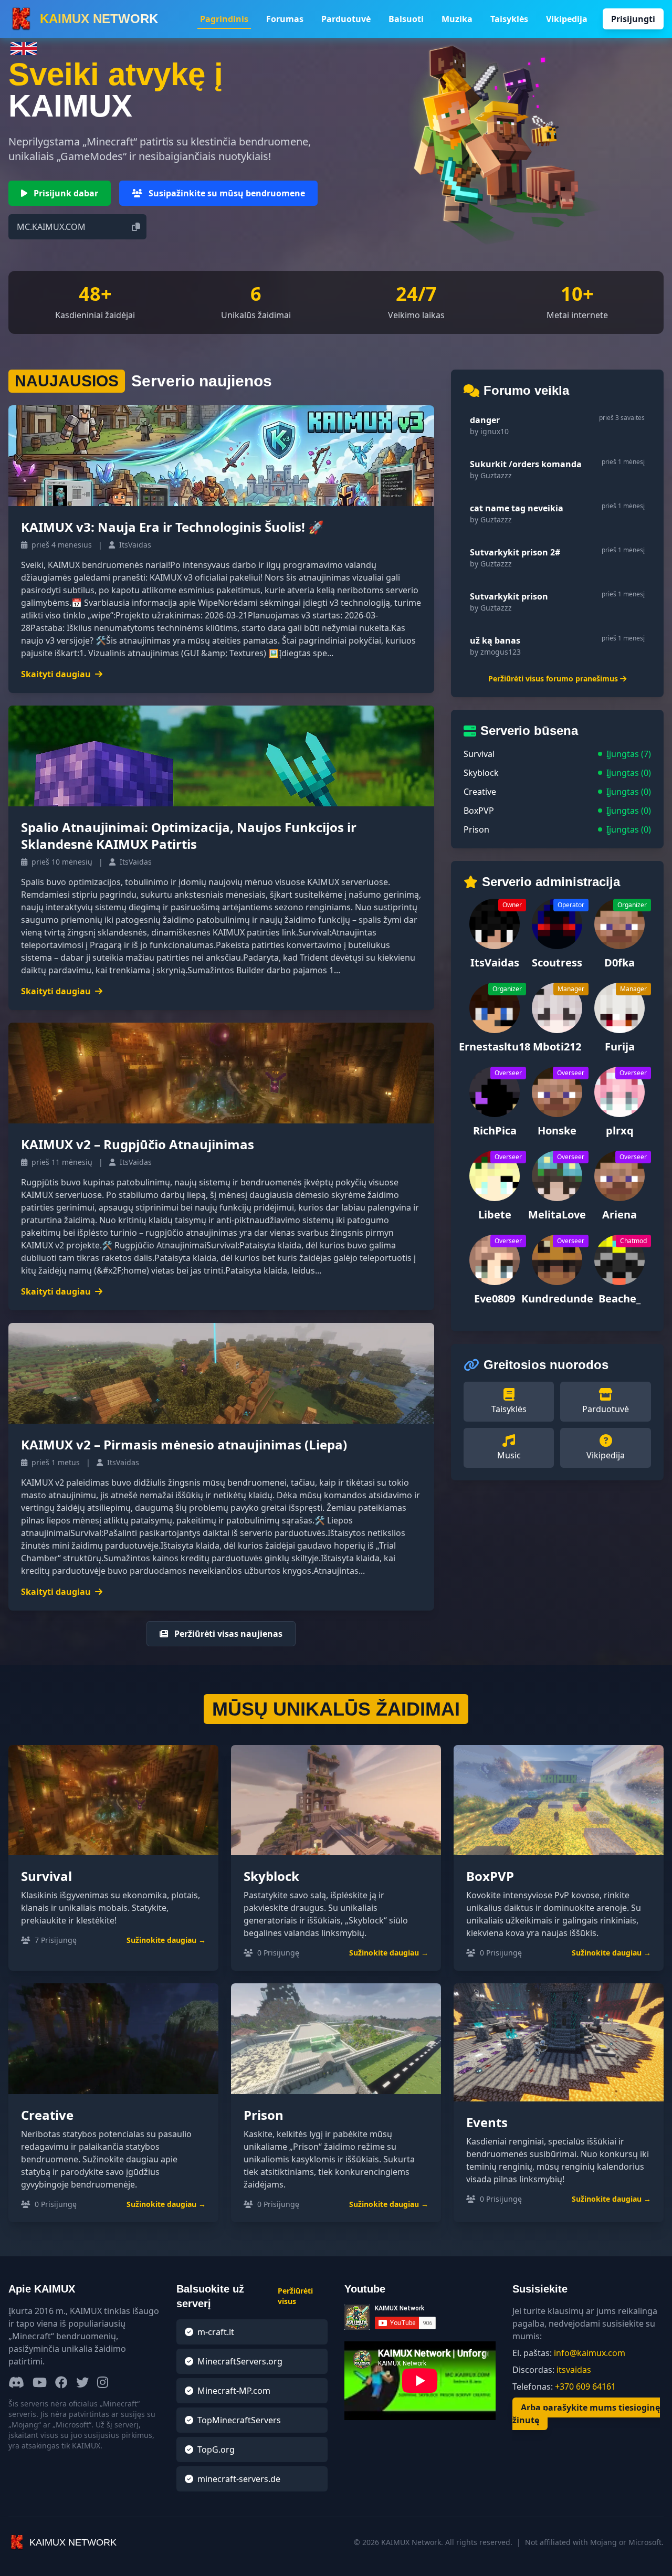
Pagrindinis (224, 19)
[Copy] (136, 227)
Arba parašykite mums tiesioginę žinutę (586, 2414)
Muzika (457, 19)
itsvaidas (574, 2370)
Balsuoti (406, 19)
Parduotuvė (346, 19)
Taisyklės (509, 19)
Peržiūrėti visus (295, 2296)
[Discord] (16, 2383)
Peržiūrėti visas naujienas (227, 1634)
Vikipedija (567, 19)
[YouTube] (40, 2383)
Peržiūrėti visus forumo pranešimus (553, 679)
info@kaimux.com (590, 2353)
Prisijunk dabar (65, 193)
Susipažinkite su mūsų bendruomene (226, 193)
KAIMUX (99, 19)
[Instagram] (103, 2383)
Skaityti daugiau (56, 674)
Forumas (285, 19)
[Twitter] (82, 2383)
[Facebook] (61, 2383)
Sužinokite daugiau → (166, 1940)
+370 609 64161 (585, 2386)
